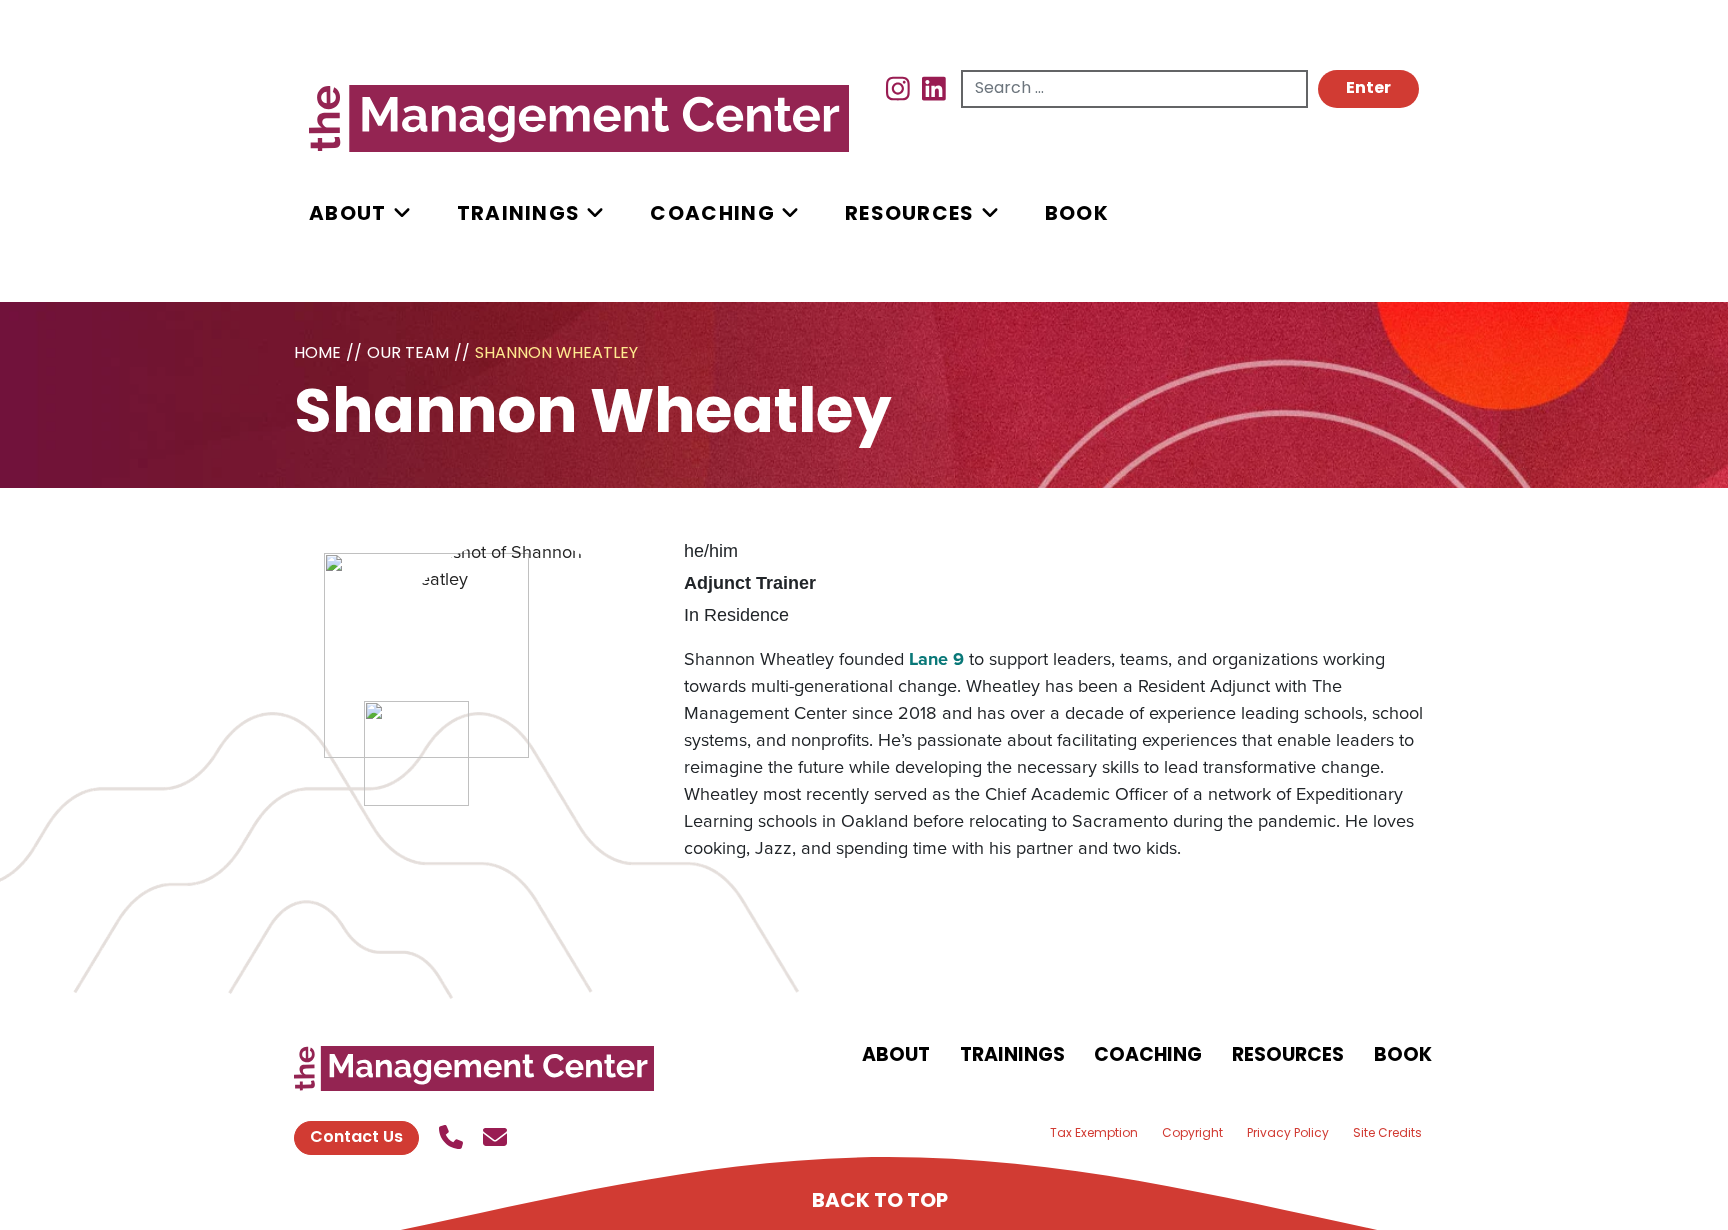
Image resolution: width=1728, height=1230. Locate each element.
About (348, 215)
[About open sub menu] (402, 214)
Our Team (408, 354)
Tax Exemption (1094, 1134)
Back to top (880, 1202)
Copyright (1192, 1134)
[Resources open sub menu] (990, 214)
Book (1077, 215)
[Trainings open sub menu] (595, 214)
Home (317, 354)
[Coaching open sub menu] (790, 214)
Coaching (712, 215)
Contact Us (356, 1138)
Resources (910, 215)
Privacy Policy (1288, 1134)
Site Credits (1387, 1134)
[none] (383, 214)
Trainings (519, 215)
